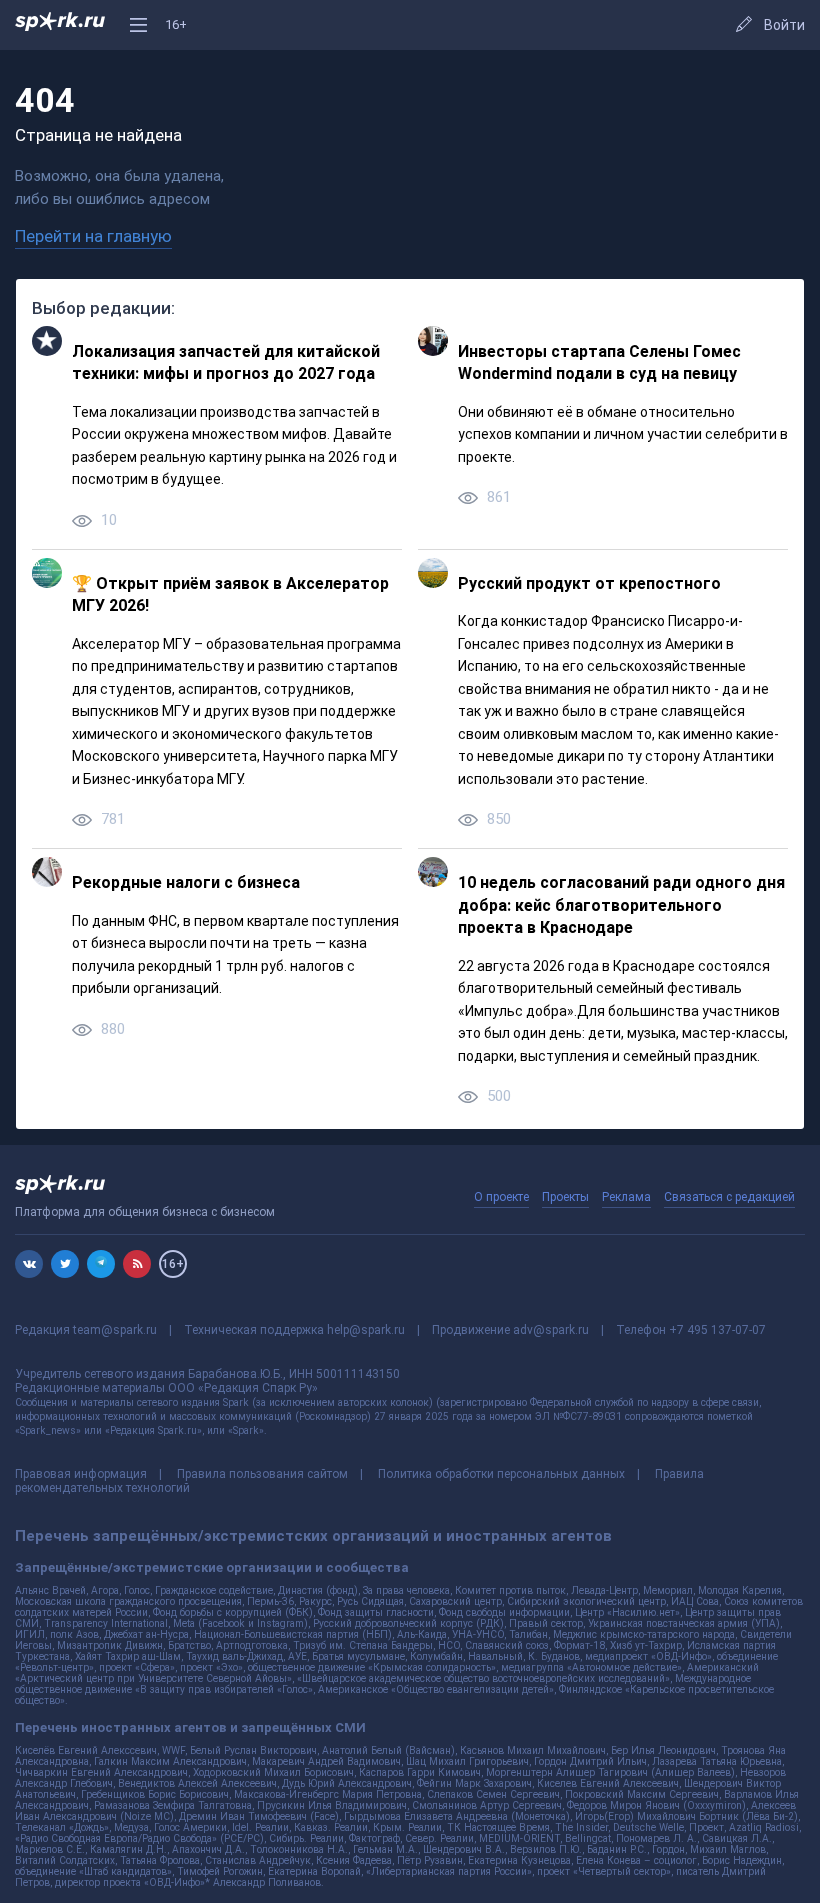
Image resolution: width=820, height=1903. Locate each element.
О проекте (501, 1197)
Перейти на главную (93, 236)
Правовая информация (81, 1474)
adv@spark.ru (551, 1330)
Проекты (565, 1197)
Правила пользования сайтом (262, 1474)
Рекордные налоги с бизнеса (186, 882)
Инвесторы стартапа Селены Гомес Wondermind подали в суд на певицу (599, 363)
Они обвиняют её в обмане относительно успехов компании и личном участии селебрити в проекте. (623, 434)
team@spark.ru (115, 1330)
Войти (784, 25)
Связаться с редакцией (729, 1197)
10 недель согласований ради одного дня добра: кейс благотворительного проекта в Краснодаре (621, 905)
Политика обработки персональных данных (501, 1474)
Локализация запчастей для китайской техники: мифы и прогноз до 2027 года (226, 363)
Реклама (626, 1197)
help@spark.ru (366, 1330)
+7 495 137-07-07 (717, 1330)
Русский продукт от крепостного (589, 583)
